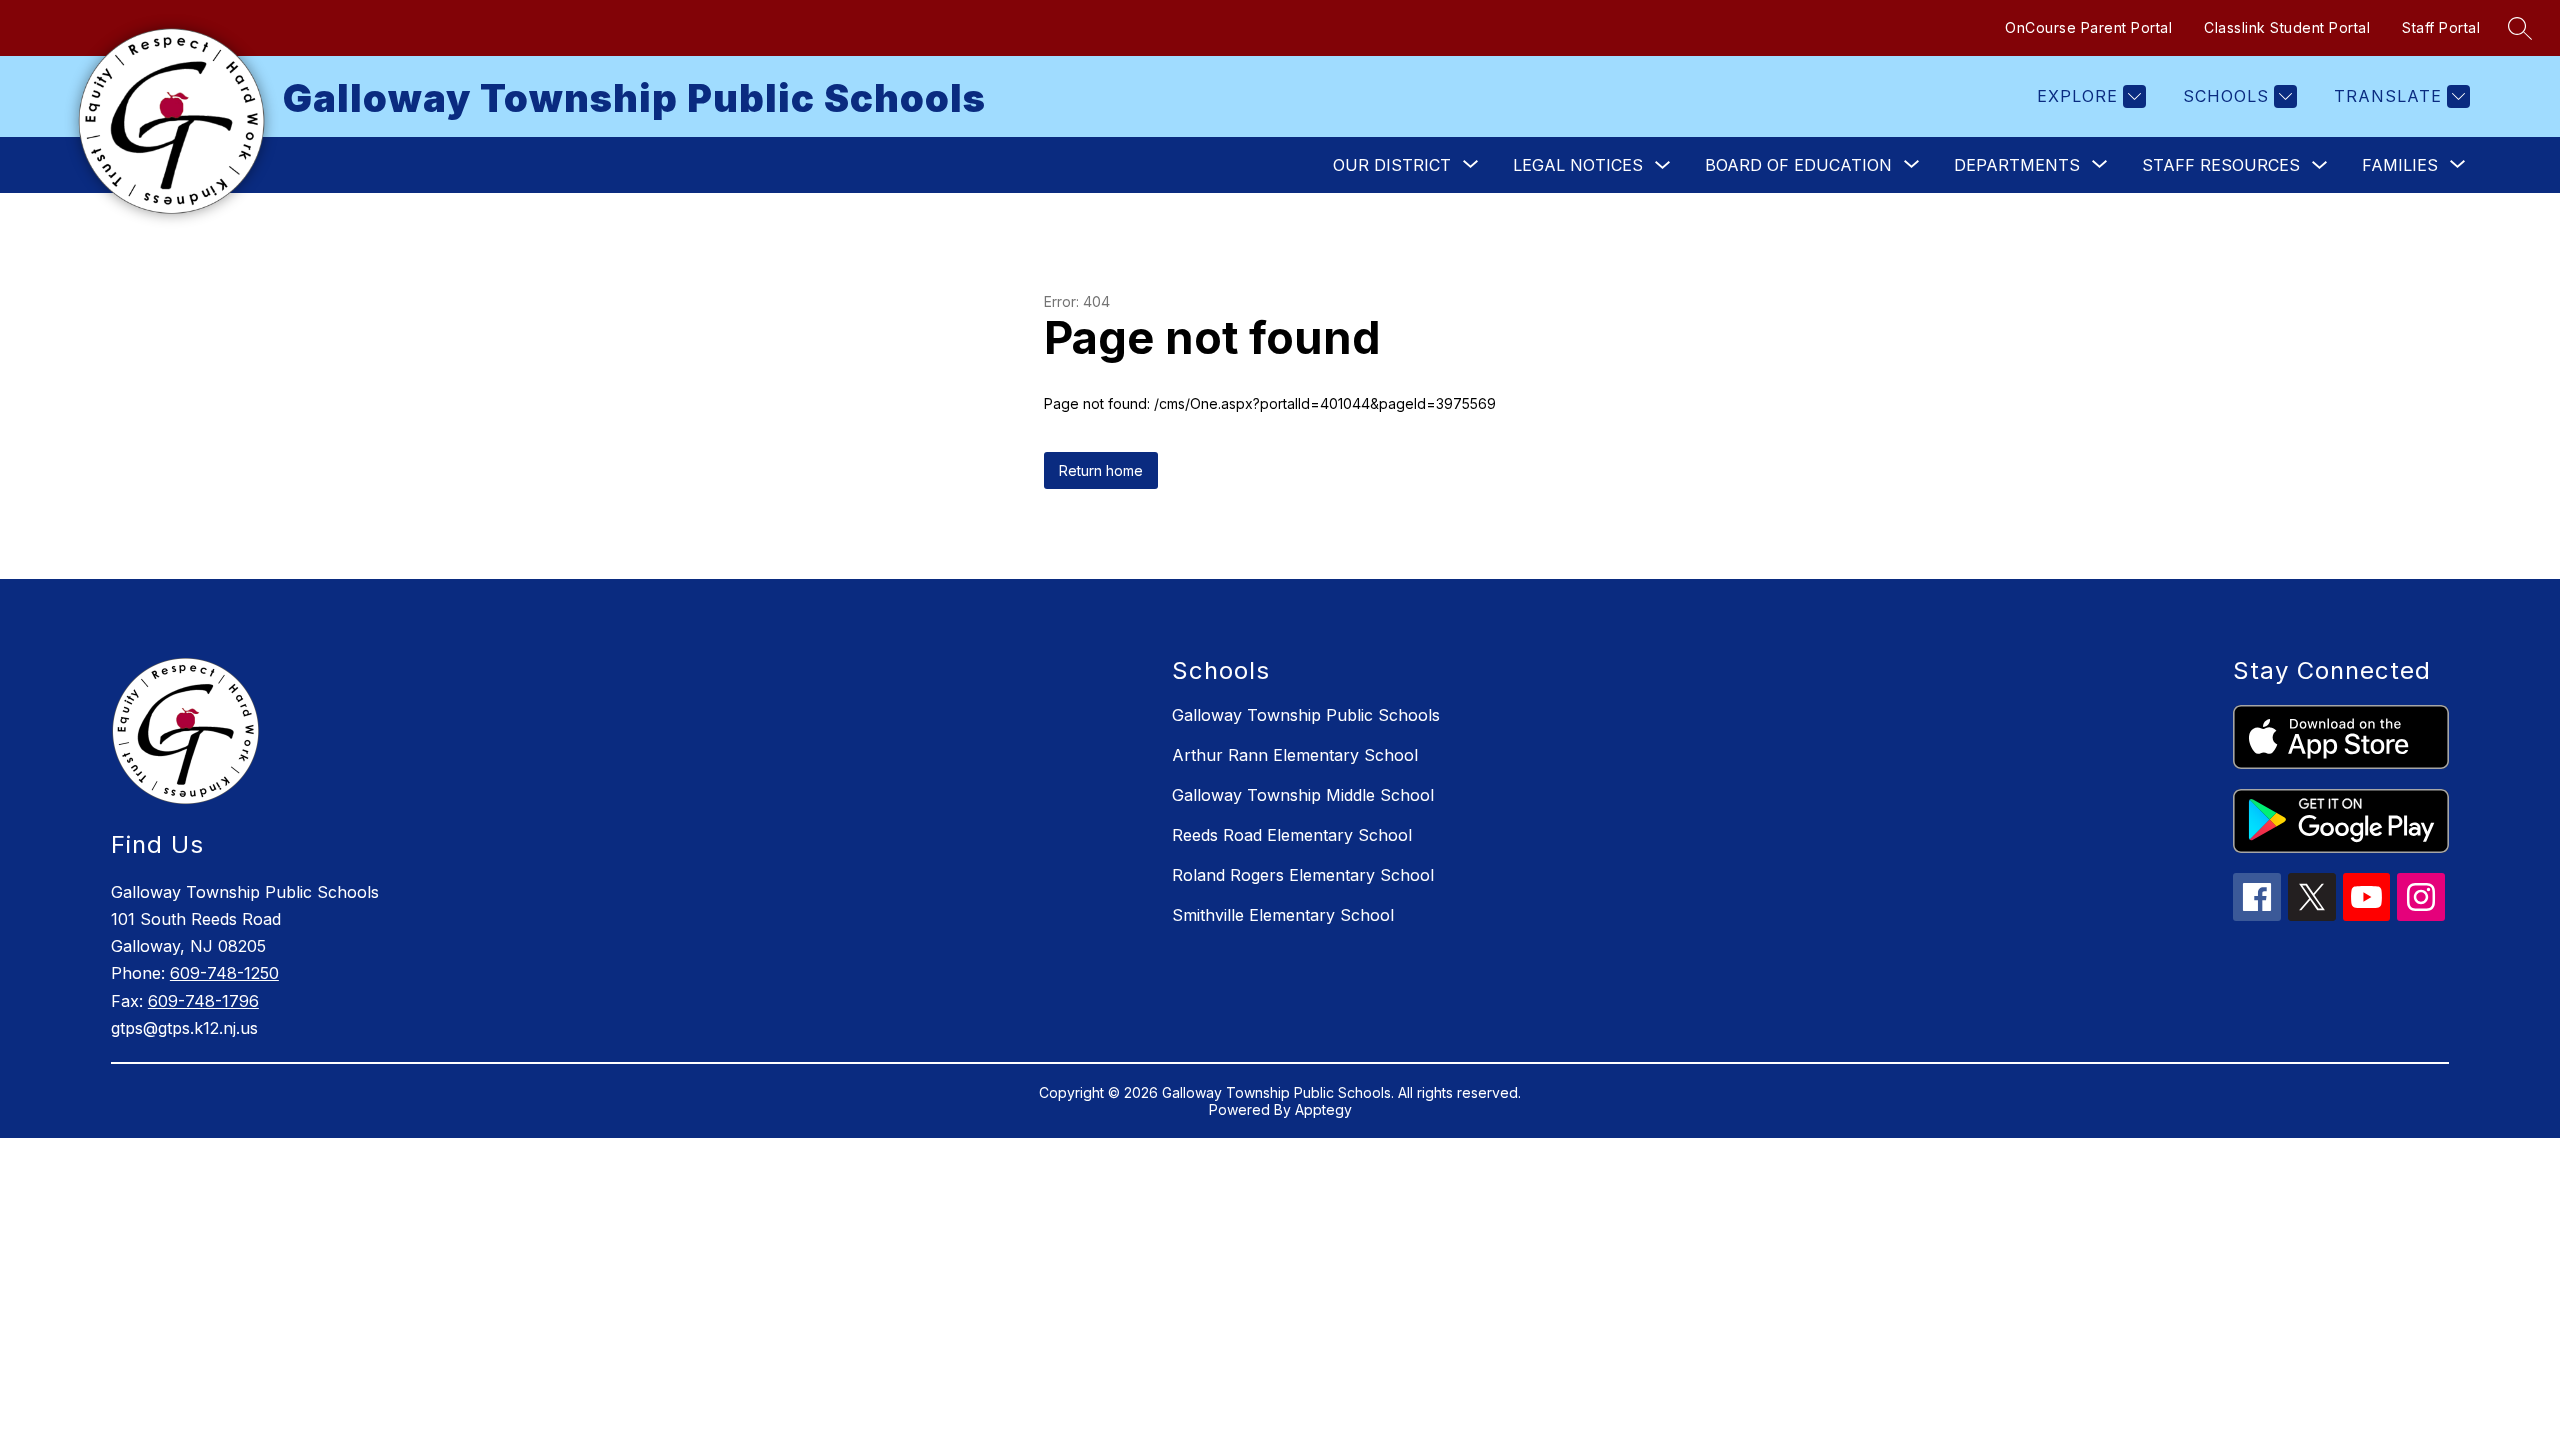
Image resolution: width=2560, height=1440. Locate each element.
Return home (1101, 470)
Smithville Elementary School (1283, 915)
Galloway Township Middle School (1303, 795)
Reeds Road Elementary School (1292, 835)
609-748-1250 (224, 973)
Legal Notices (1578, 165)
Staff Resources (2221, 165)
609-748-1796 (203, 1001)
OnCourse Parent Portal (2088, 27)
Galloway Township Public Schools (1306, 715)
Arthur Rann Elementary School (1295, 755)
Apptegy (1323, 1109)
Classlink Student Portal (2287, 27)
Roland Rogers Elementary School (1303, 875)
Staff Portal (2441, 27)
